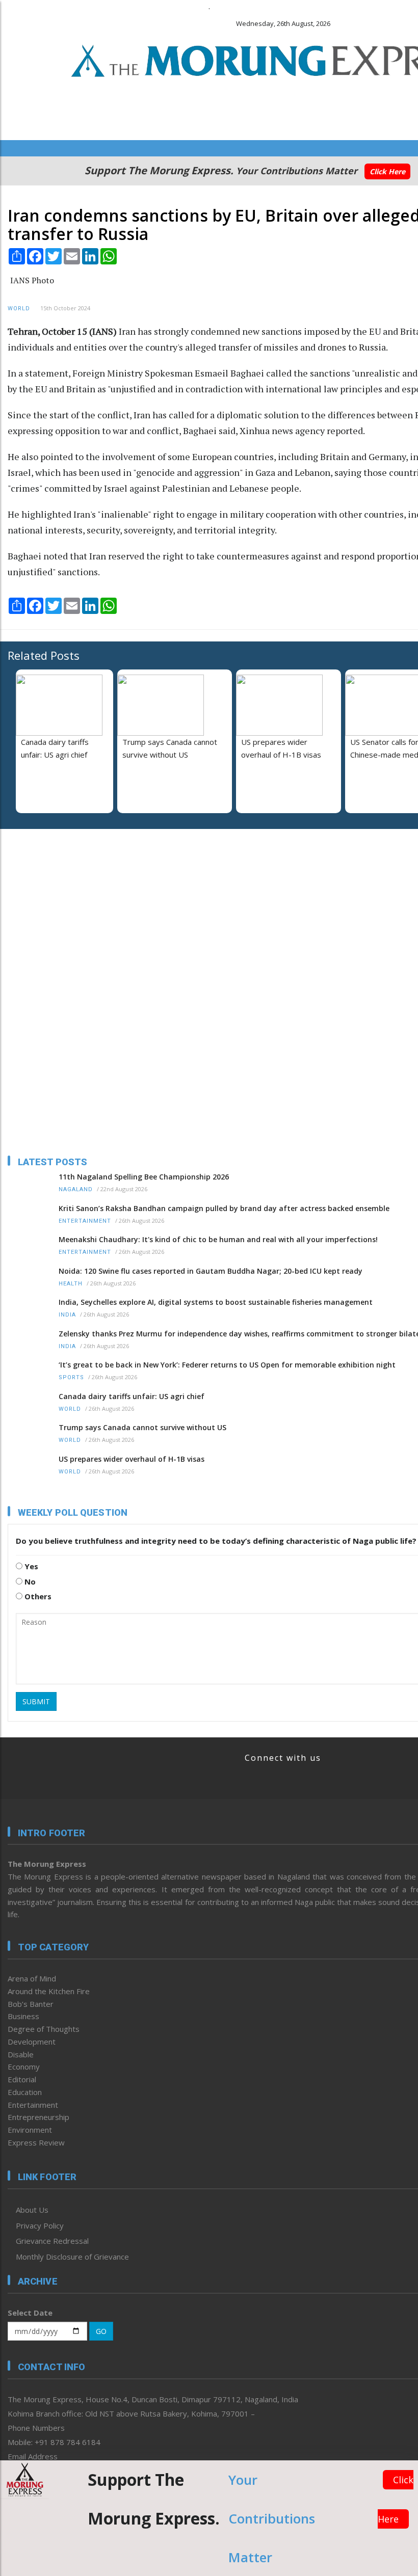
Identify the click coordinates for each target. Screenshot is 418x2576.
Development (32, 2042)
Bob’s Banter (31, 2004)
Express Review (36, 2142)
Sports (71, 1377)
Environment (30, 2130)
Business (23, 2016)
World (19, 308)
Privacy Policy (40, 2225)
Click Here (387, 171)
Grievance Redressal (52, 2241)
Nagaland (76, 1189)
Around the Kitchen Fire (49, 1991)
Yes (30, 1566)
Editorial (22, 2079)
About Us (32, 2210)
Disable (21, 2054)
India (67, 1315)
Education (25, 2092)
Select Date (30, 2313)
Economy (24, 2067)
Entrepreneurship (38, 2117)
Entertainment (85, 1221)
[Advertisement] (71, 903)
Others (37, 1596)
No (29, 1581)
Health (71, 1284)
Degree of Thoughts (44, 2029)
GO (101, 2331)
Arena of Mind (32, 1978)
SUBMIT (36, 1701)
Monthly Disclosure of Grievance (72, 2257)
